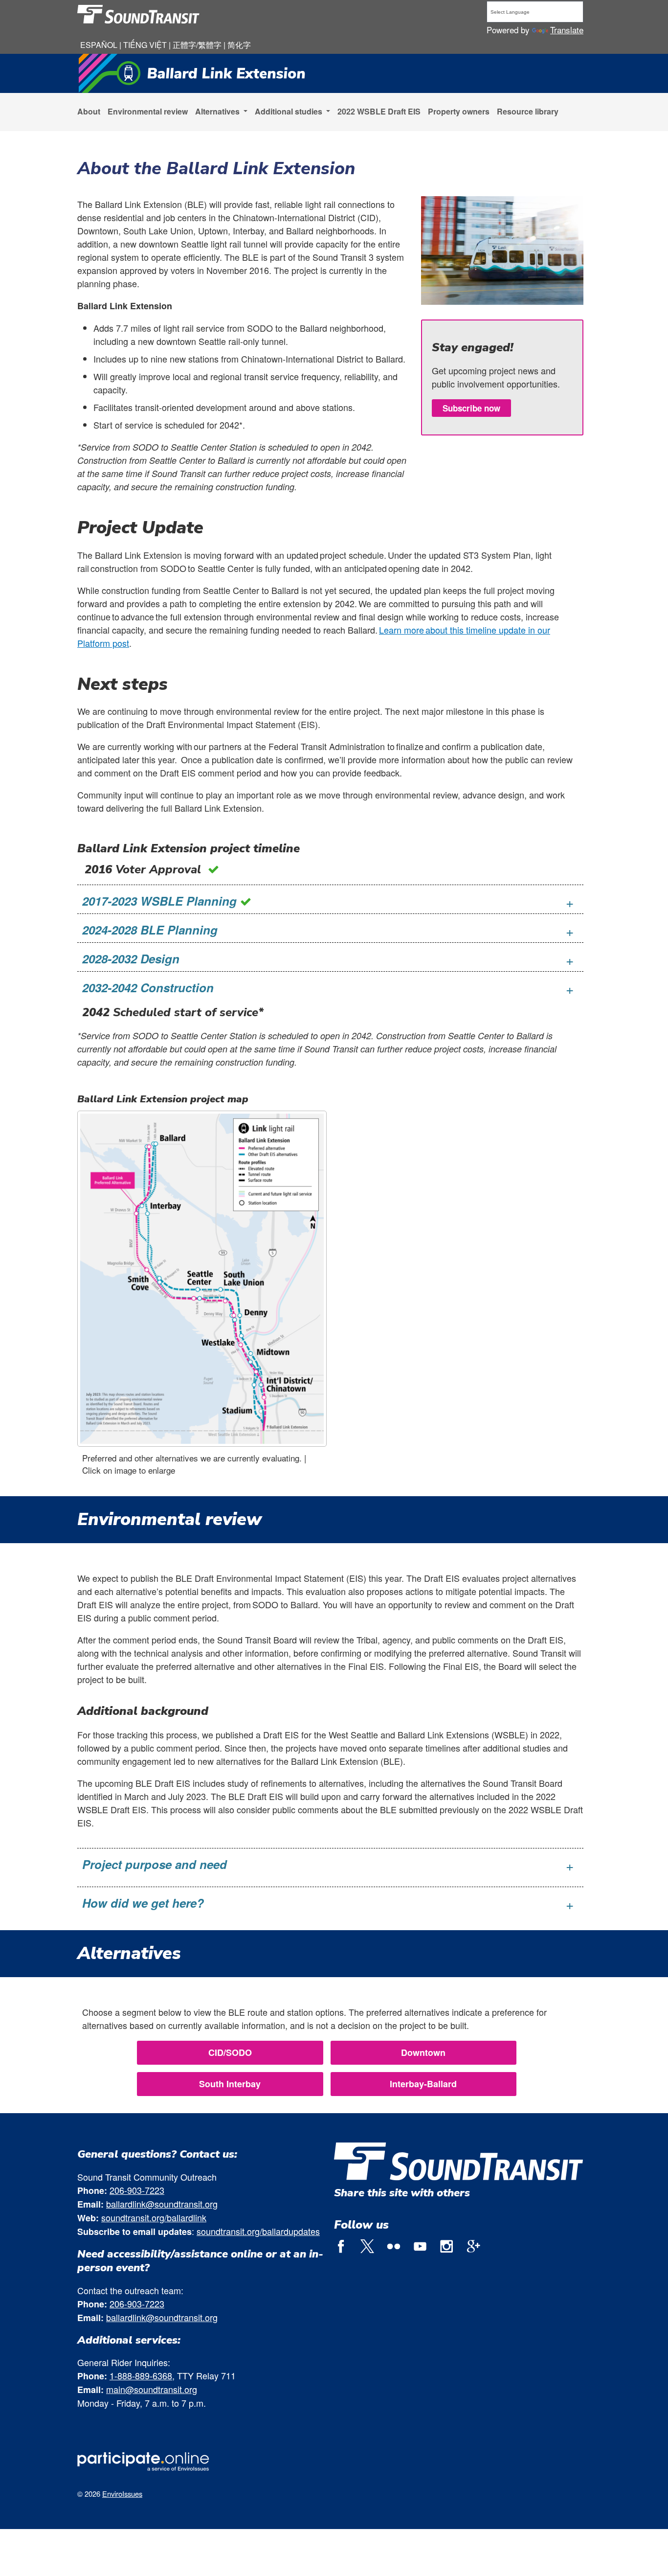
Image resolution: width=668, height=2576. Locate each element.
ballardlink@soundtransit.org (162, 2204)
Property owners (459, 111)
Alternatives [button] (218, 111)
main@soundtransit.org (152, 2389)
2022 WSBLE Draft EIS (379, 111)
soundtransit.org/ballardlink (154, 2217)
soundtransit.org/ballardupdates (258, 2231)
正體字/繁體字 (197, 45)
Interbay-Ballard (423, 2084)
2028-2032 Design (131, 958)
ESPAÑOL (100, 45)
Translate (567, 30)
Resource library (528, 111)
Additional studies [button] (289, 111)
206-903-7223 (137, 2190)
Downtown (423, 2052)
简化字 (239, 45)
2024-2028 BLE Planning (150, 930)
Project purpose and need (155, 1864)
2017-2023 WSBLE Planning (161, 901)
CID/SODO (230, 2052)
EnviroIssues (122, 2494)
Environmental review (148, 111)
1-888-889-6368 (141, 2375)
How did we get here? (143, 1903)
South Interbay (230, 2084)
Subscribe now (471, 408)
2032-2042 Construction (148, 987)
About (89, 111)
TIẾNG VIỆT (146, 45)
